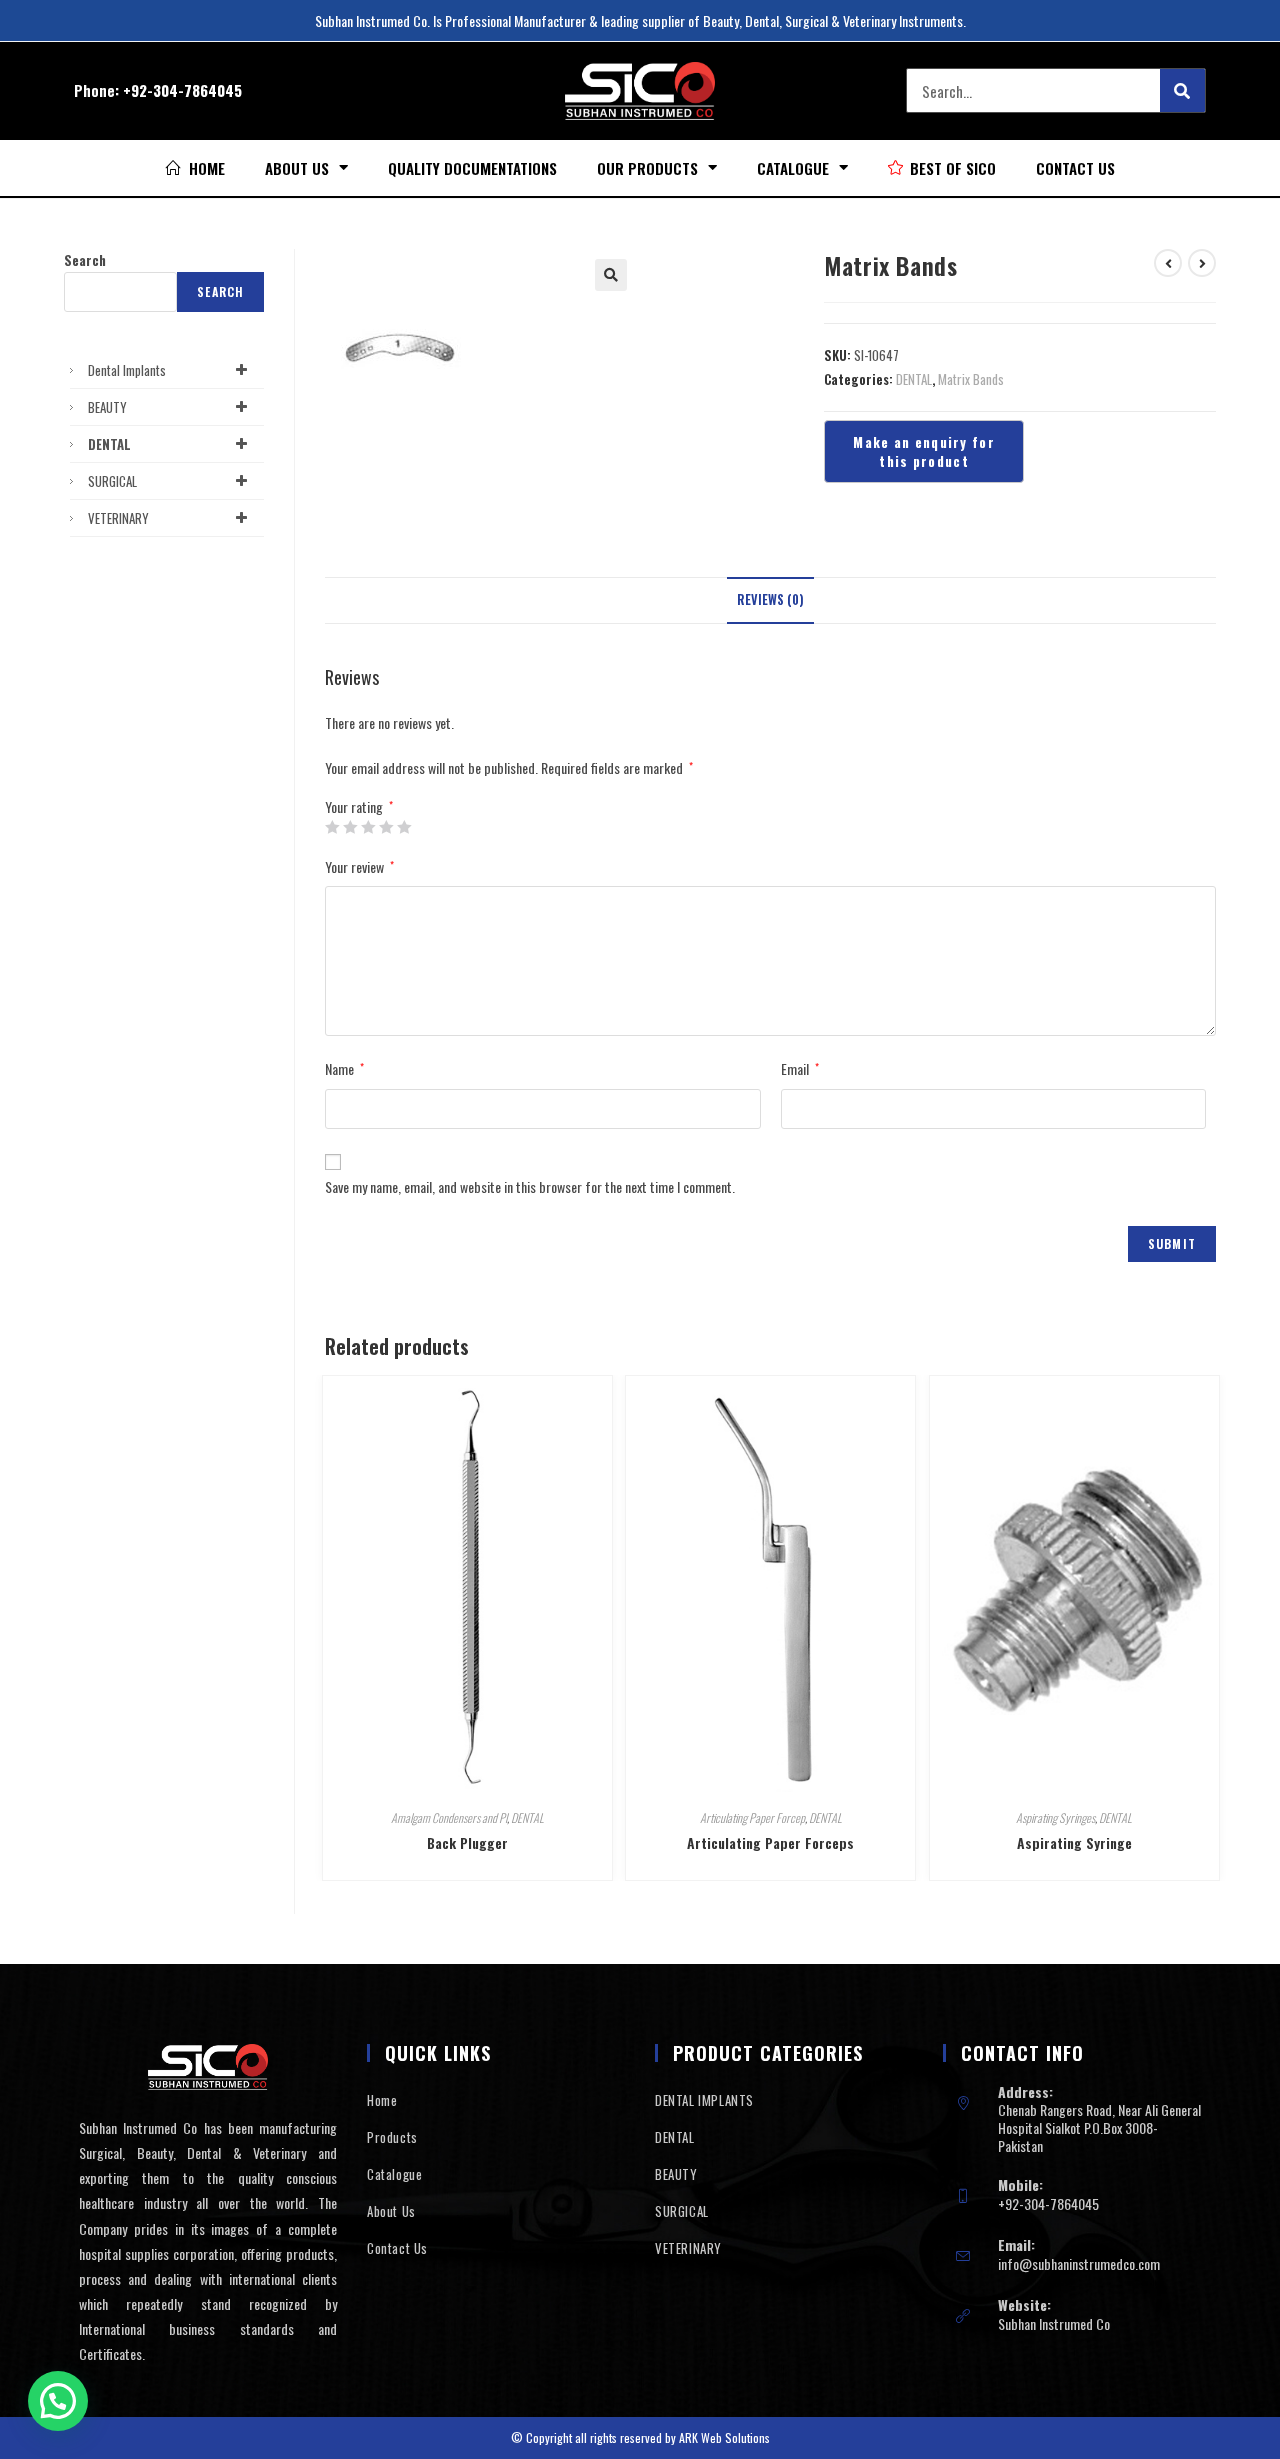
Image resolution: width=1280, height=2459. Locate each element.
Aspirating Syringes (1055, 1817)
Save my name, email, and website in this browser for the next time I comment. (530, 1186)
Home (382, 2100)
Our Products (647, 168)
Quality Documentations (472, 168)
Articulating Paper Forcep (752, 1817)
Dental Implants (127, 370)
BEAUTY (107, 407)
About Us (297, 168)
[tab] (770, 600)
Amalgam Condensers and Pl (449, 1817)
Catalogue (793, 168)
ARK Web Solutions (724, 2437)
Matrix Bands (971, 379)
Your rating (359, 807)
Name (344, 1068)
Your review (359, 866)
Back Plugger (467, 1842)
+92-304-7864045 (182, 90)
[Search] (1182, 90)
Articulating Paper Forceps (770, 1842)
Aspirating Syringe (1074, 1842)
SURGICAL (112, 481)
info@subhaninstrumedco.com (1079, 2263)
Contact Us (1075, 168)
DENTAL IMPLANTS (704, 2100)
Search (85, 260)
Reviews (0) (770, 599)
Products (392, 2137)
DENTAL (914, 379)
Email (800, 1068)
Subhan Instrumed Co (1054, 2323)
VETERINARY (118, 518)
